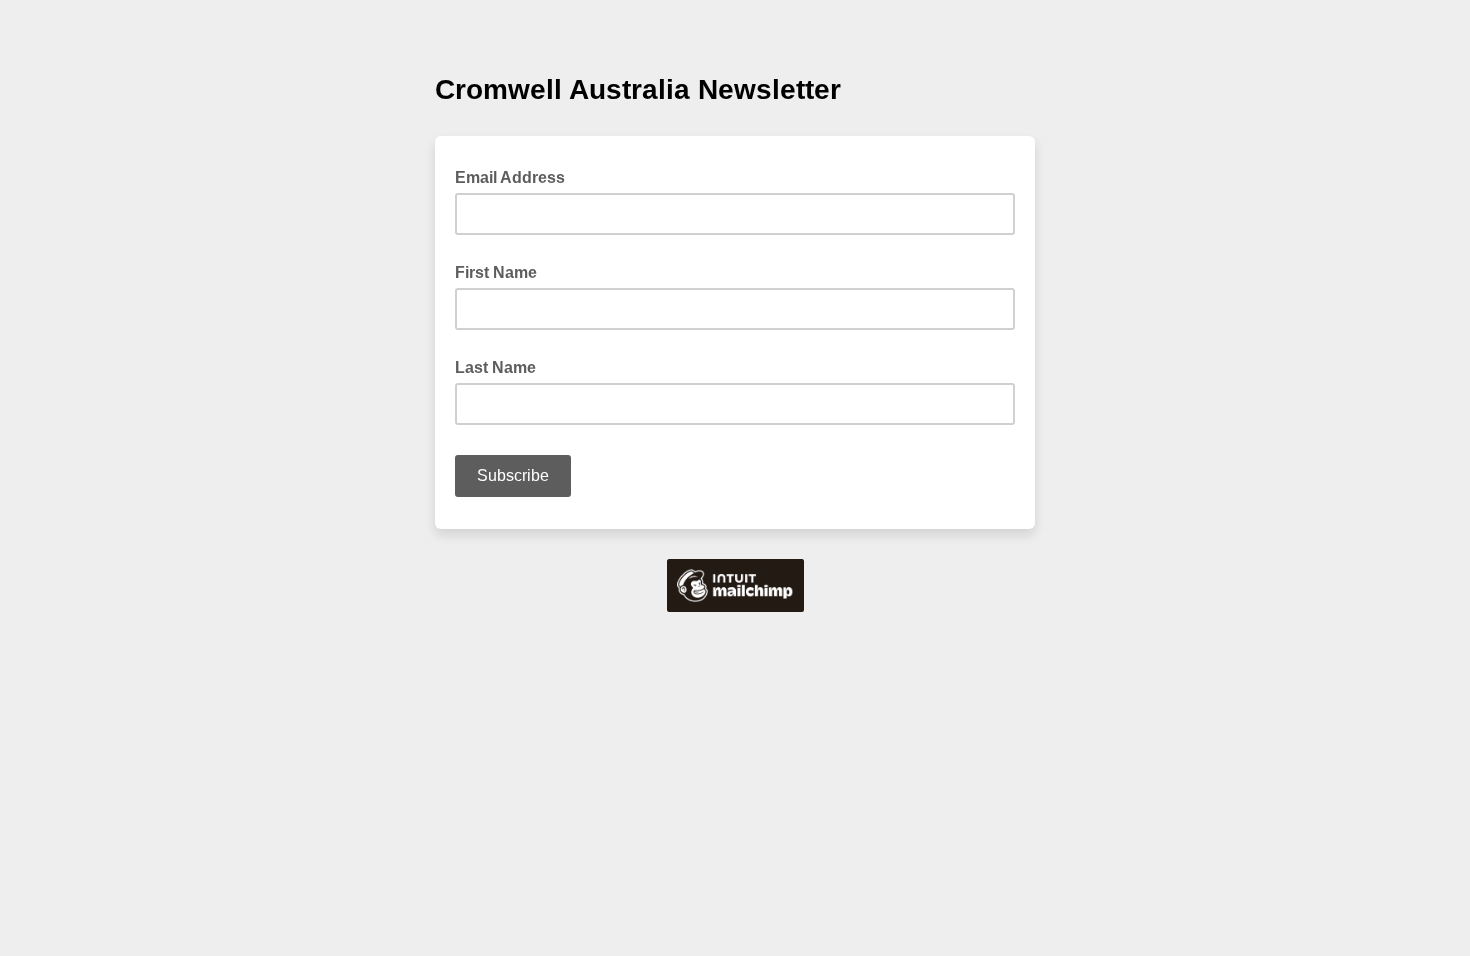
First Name (496, 272)
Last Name (495, 367)
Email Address (516, 176)
